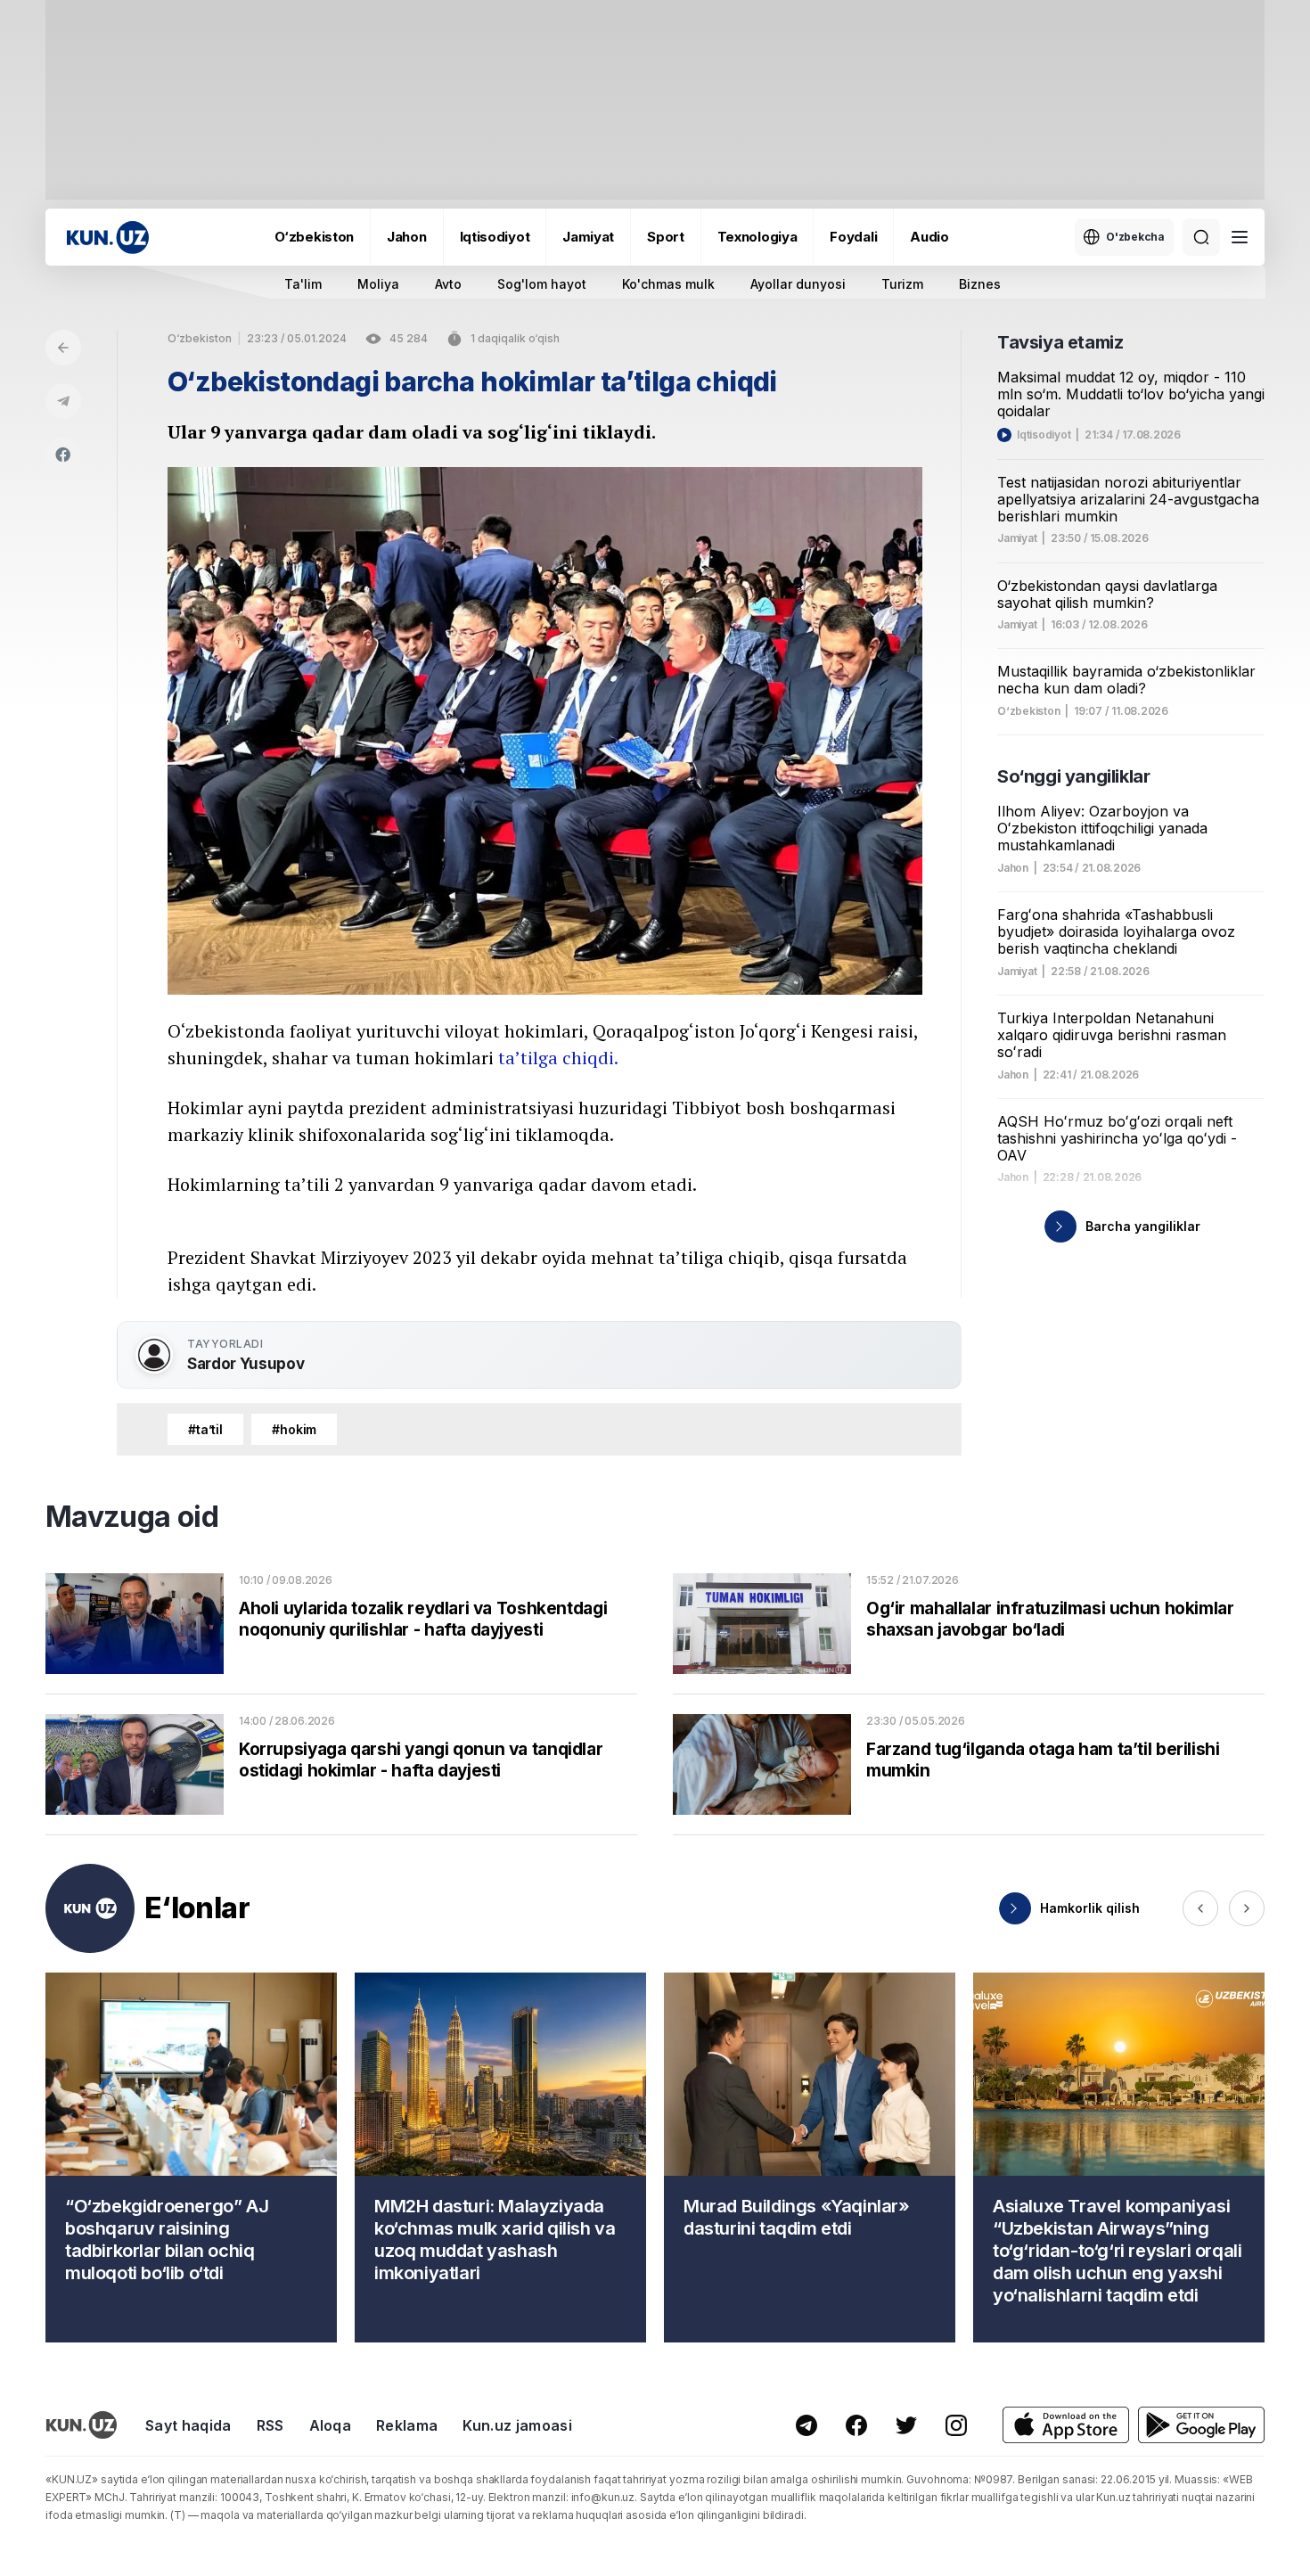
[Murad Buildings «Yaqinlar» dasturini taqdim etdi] (810, 2158)
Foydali (853, 237)
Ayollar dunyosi (798, 284)
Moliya (378, 284)
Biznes (980, 284)
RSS (270, 2425)
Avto (448, 284)
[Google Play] (1201, 2425)
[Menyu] (1240, 237)
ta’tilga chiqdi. (558, 1058)
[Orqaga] (63, 348)
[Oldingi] (1200, 1908)
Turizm (902, 284)
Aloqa (331, 2425)
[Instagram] (956, 2425)
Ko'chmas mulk (668, 284)
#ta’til (205, 1429)
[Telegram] (63, 401)
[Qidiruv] (1201, 237)
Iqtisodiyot (495, 237)
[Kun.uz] (108, 238)
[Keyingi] (1247, 1908)
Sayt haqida (188, 2425)
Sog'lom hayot (542, 284)
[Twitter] (906, 2425)
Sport (666, 237)
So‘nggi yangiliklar (1073, 776)
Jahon (407, 237)
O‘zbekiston (314, 237)
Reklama (407, 2425)
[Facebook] (63, 455)
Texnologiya (757, 237)
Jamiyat (588, 237)
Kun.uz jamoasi (517, 2425)
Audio (929, 237)
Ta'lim (303, 284)
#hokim (294, 1429)
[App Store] (1066, 2425)
